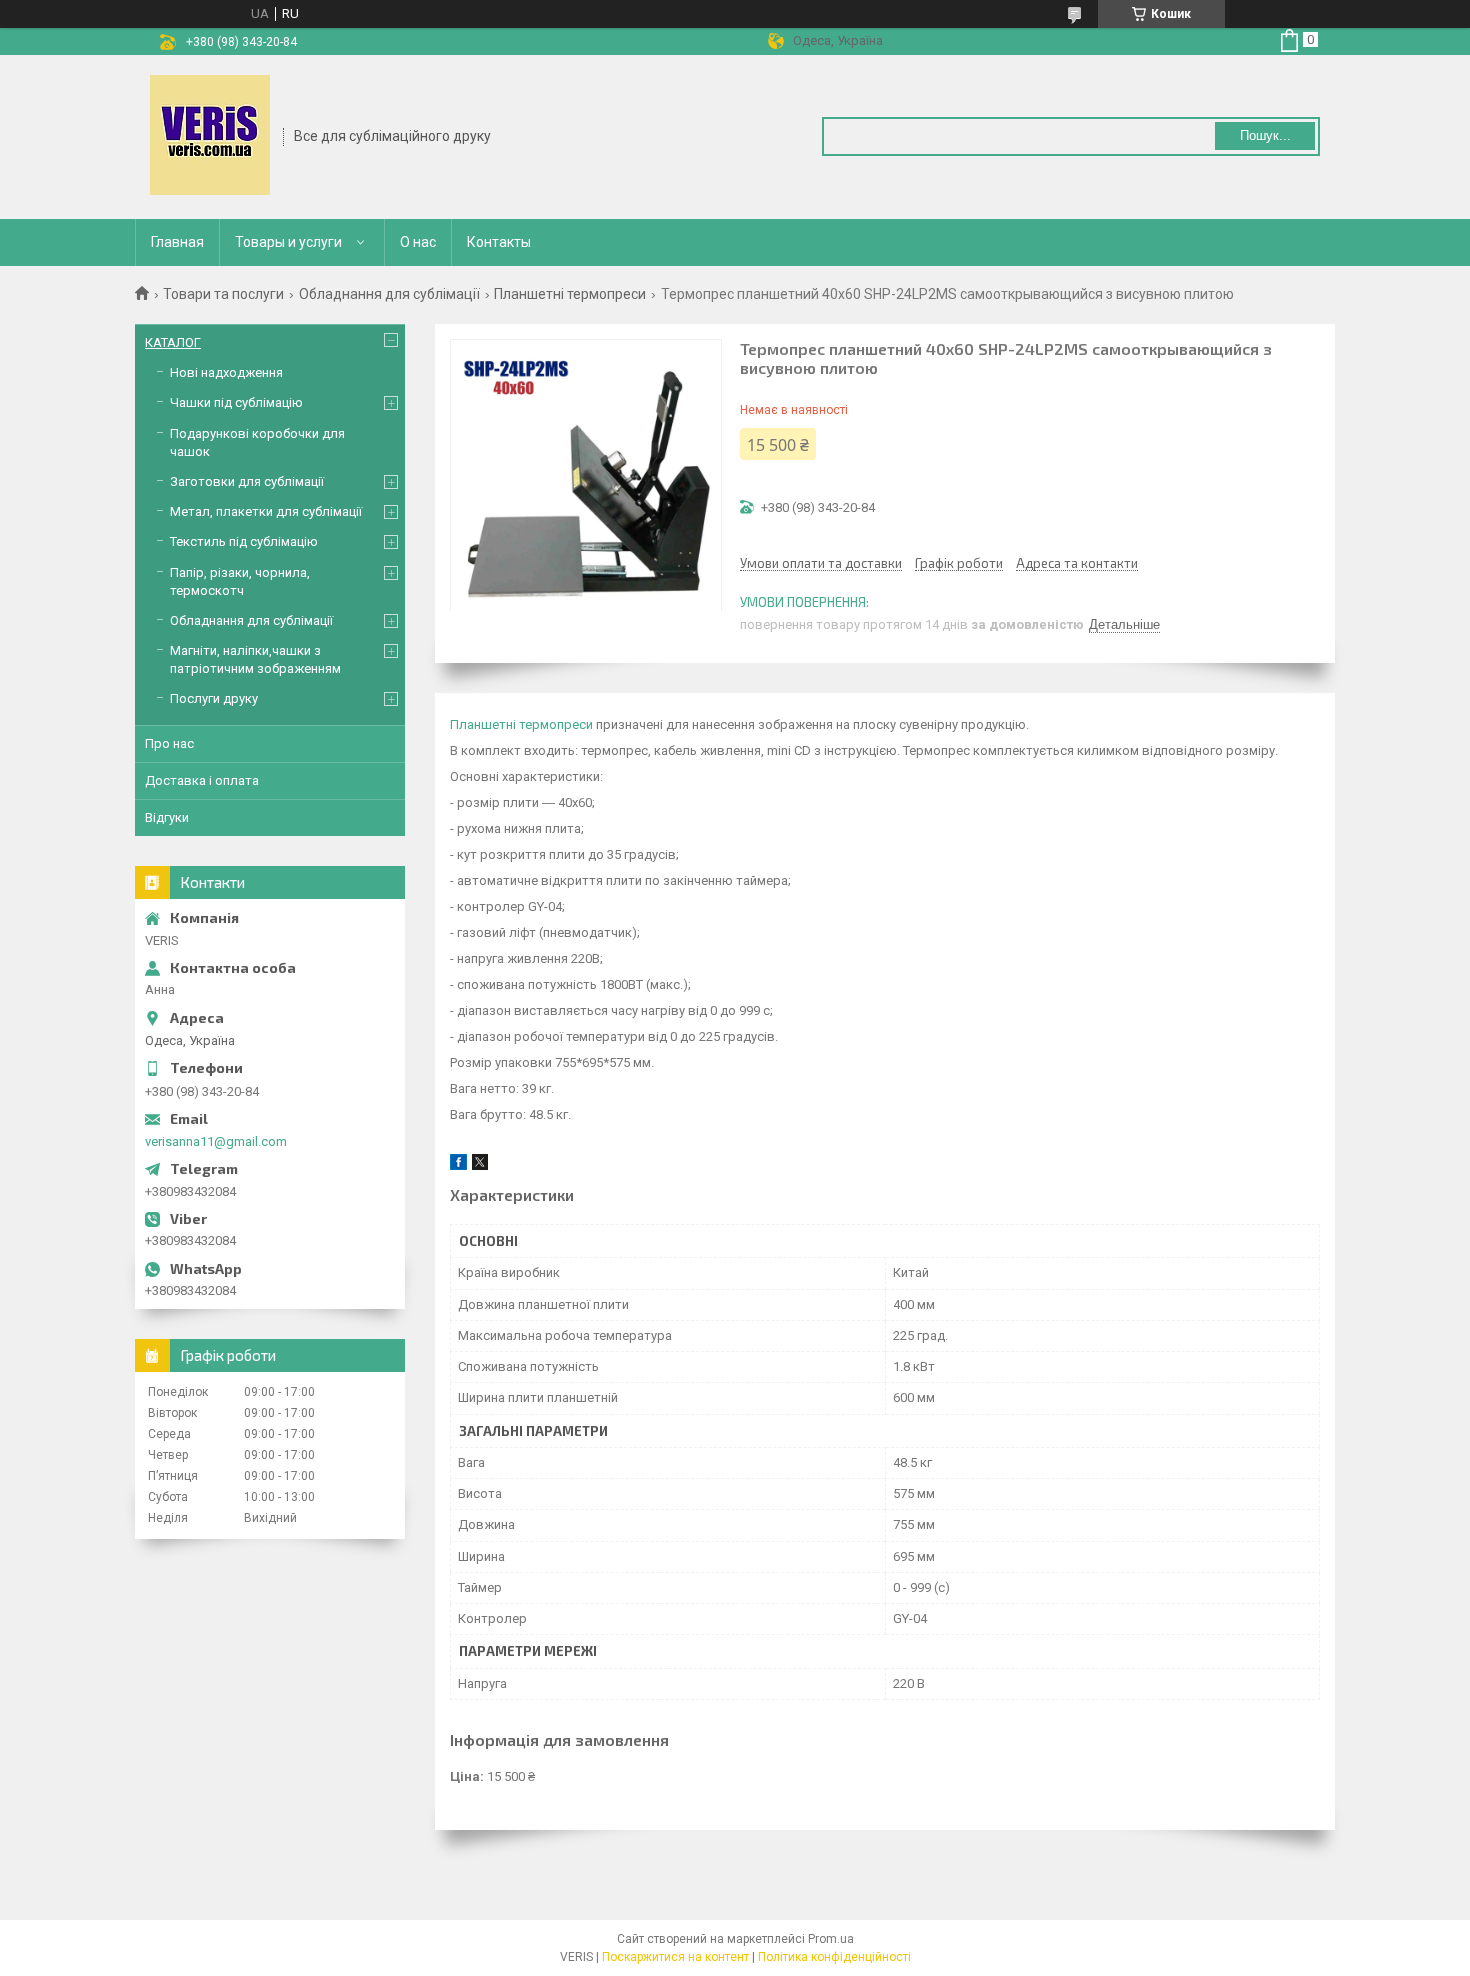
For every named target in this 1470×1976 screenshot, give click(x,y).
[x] (480, 1165)
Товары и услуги (288, 242)
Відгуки (167, 817)
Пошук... (1265, 135)
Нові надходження (226, 372)
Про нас (169, 743)
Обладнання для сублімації (389, 294)
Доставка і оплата (202, 780)
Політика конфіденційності (834, 1957)
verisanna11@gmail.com (216, 1141)
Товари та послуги (223, 294)
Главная (177, 242)
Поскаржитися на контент (675, 1957)
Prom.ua (831, 1939)
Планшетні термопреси (570, 294)
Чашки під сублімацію (236, 402)
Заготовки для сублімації (247, 481)
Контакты (499, 242)
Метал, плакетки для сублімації (266, 511)
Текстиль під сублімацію (244, 541)
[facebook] (458, 1165)
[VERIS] (210, 135)
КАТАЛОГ (173, 342)
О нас (418, 242)
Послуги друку (214, 698)
